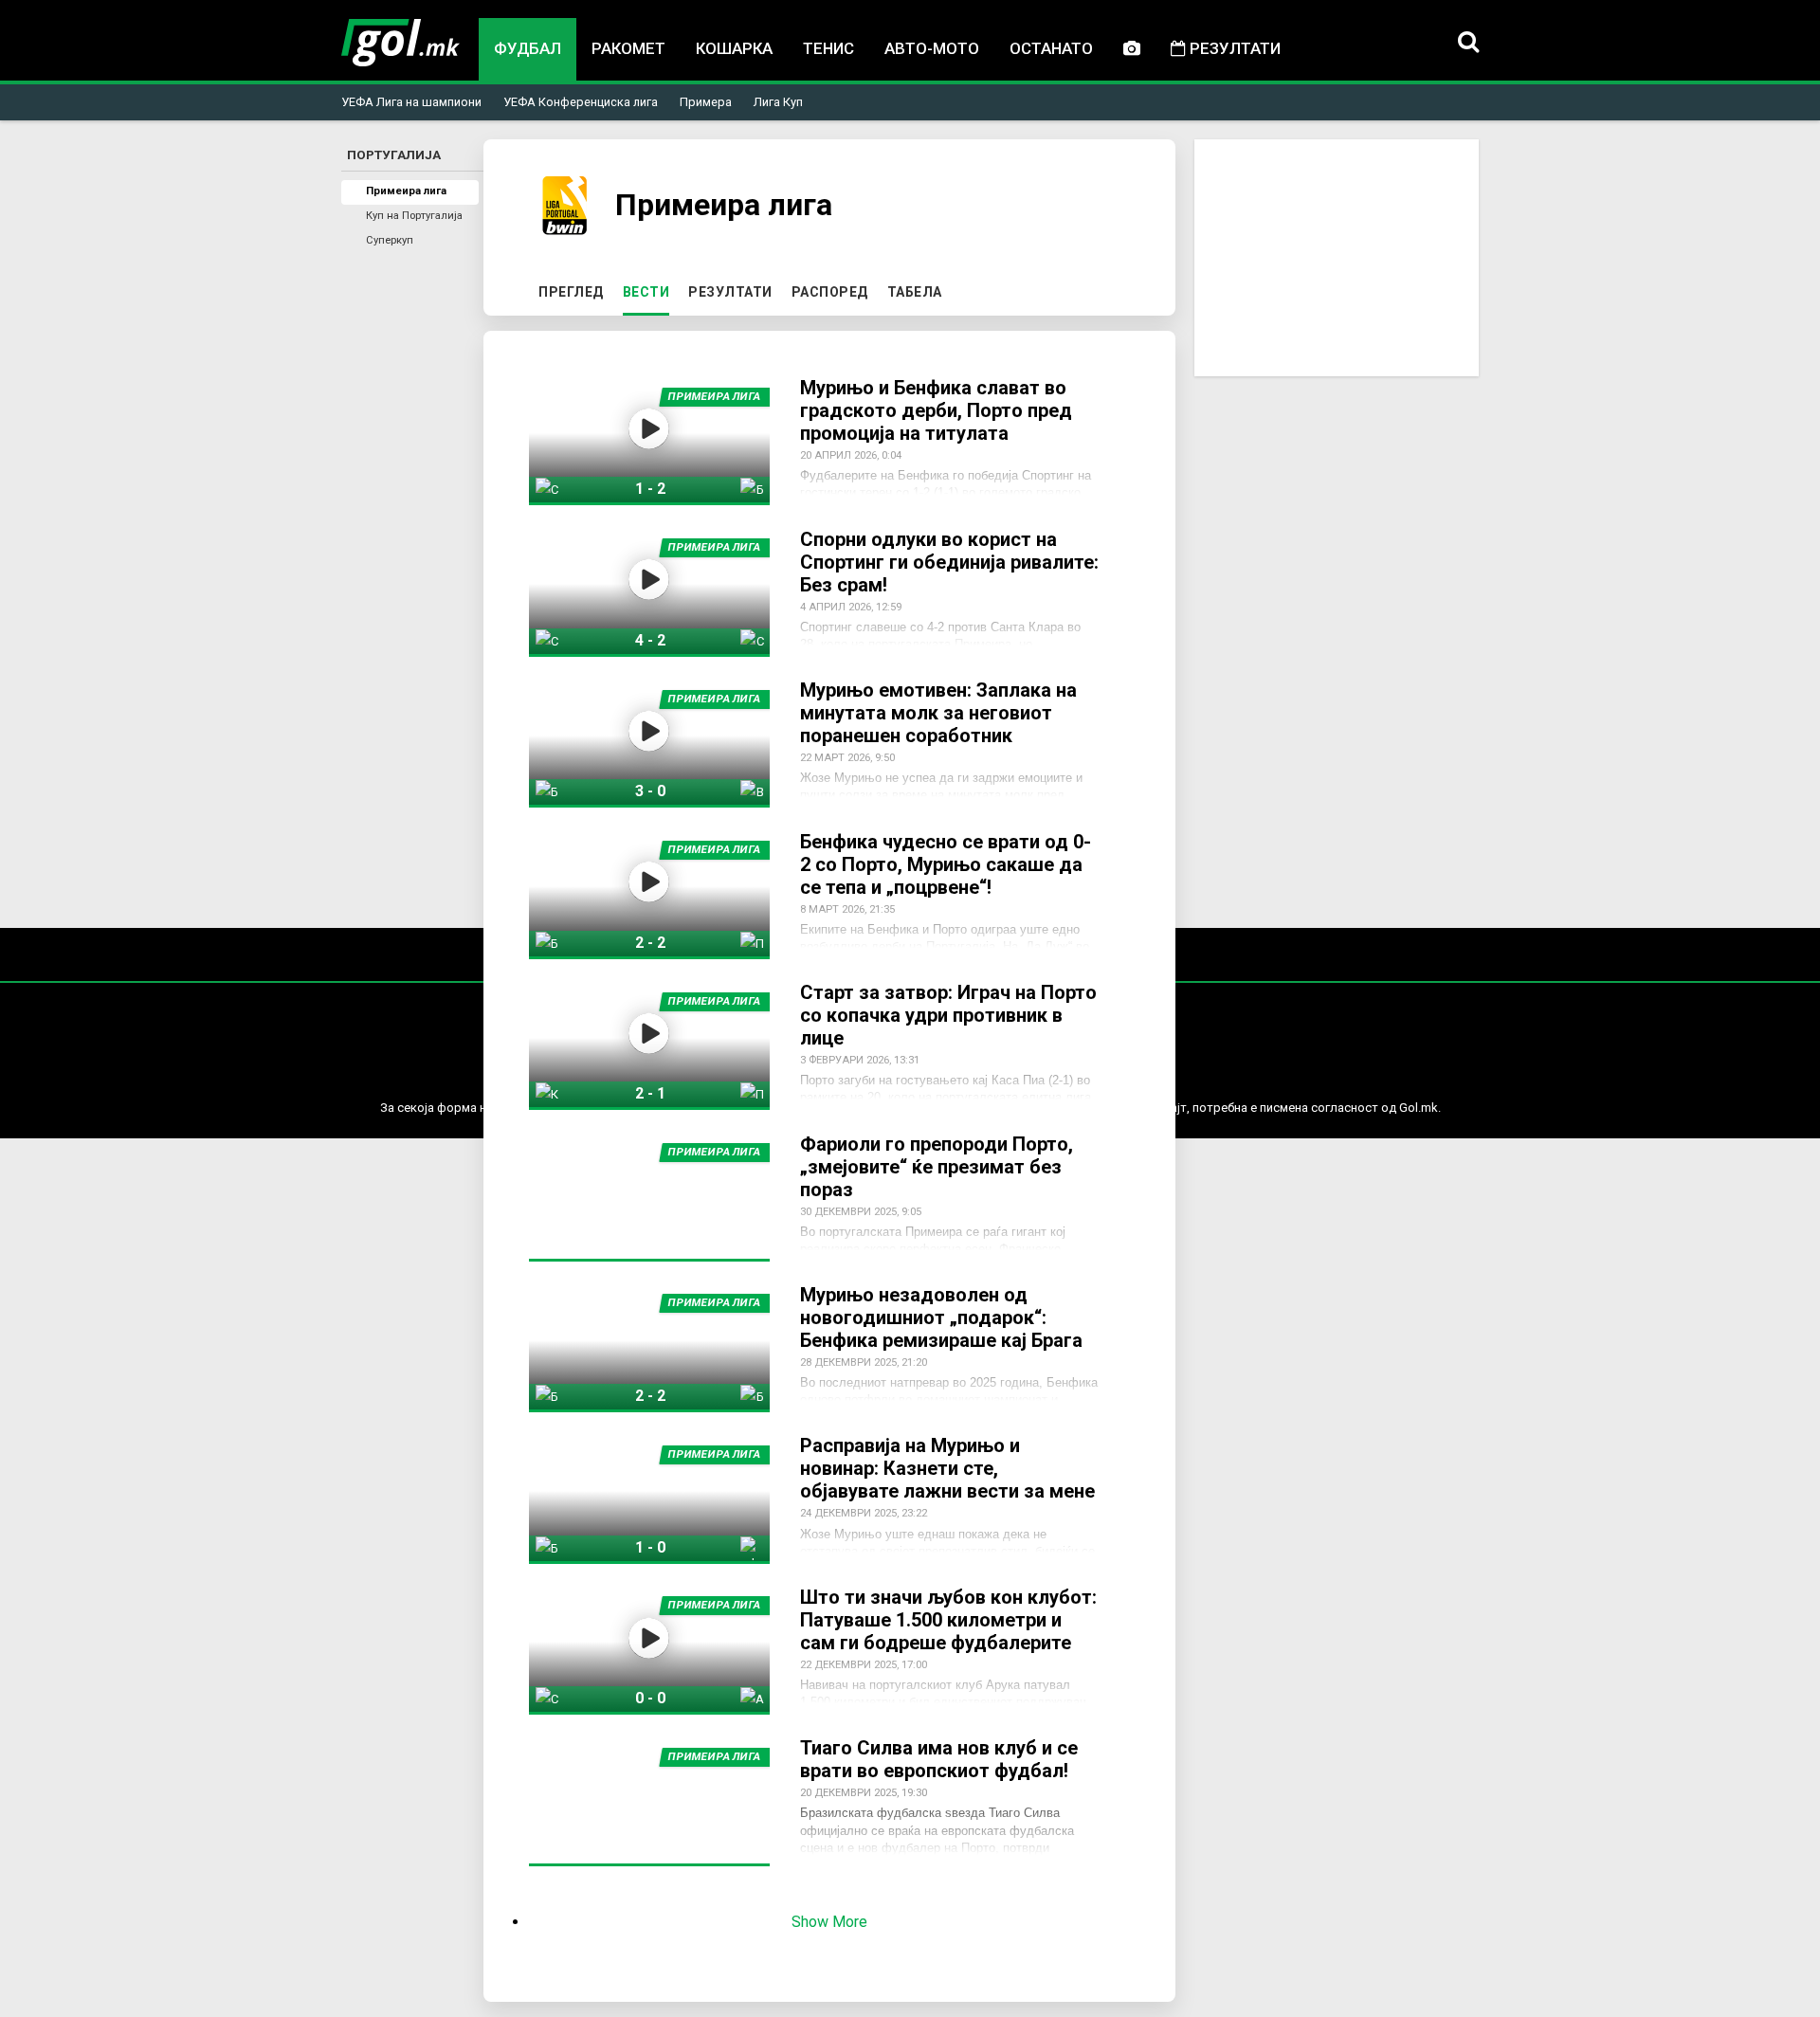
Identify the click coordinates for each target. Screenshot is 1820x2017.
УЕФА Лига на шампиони (411, 102)
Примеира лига (406, 191)
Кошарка (734, 48)
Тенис (828, 48)
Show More (829, 1922)
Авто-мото (932, 48)
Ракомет (628, 48)
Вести (650, 292)
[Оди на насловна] (400, 43)
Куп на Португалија (414, 216)
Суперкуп (390, 240)
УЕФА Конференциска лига (581, 102)
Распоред (830, 292)
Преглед (571, 292)
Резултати (1233, 48)
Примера (706, 102)
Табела (915, 292)
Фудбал (528, 48)
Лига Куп (778, 102)
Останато (1051, 48)
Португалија (394, 154)
